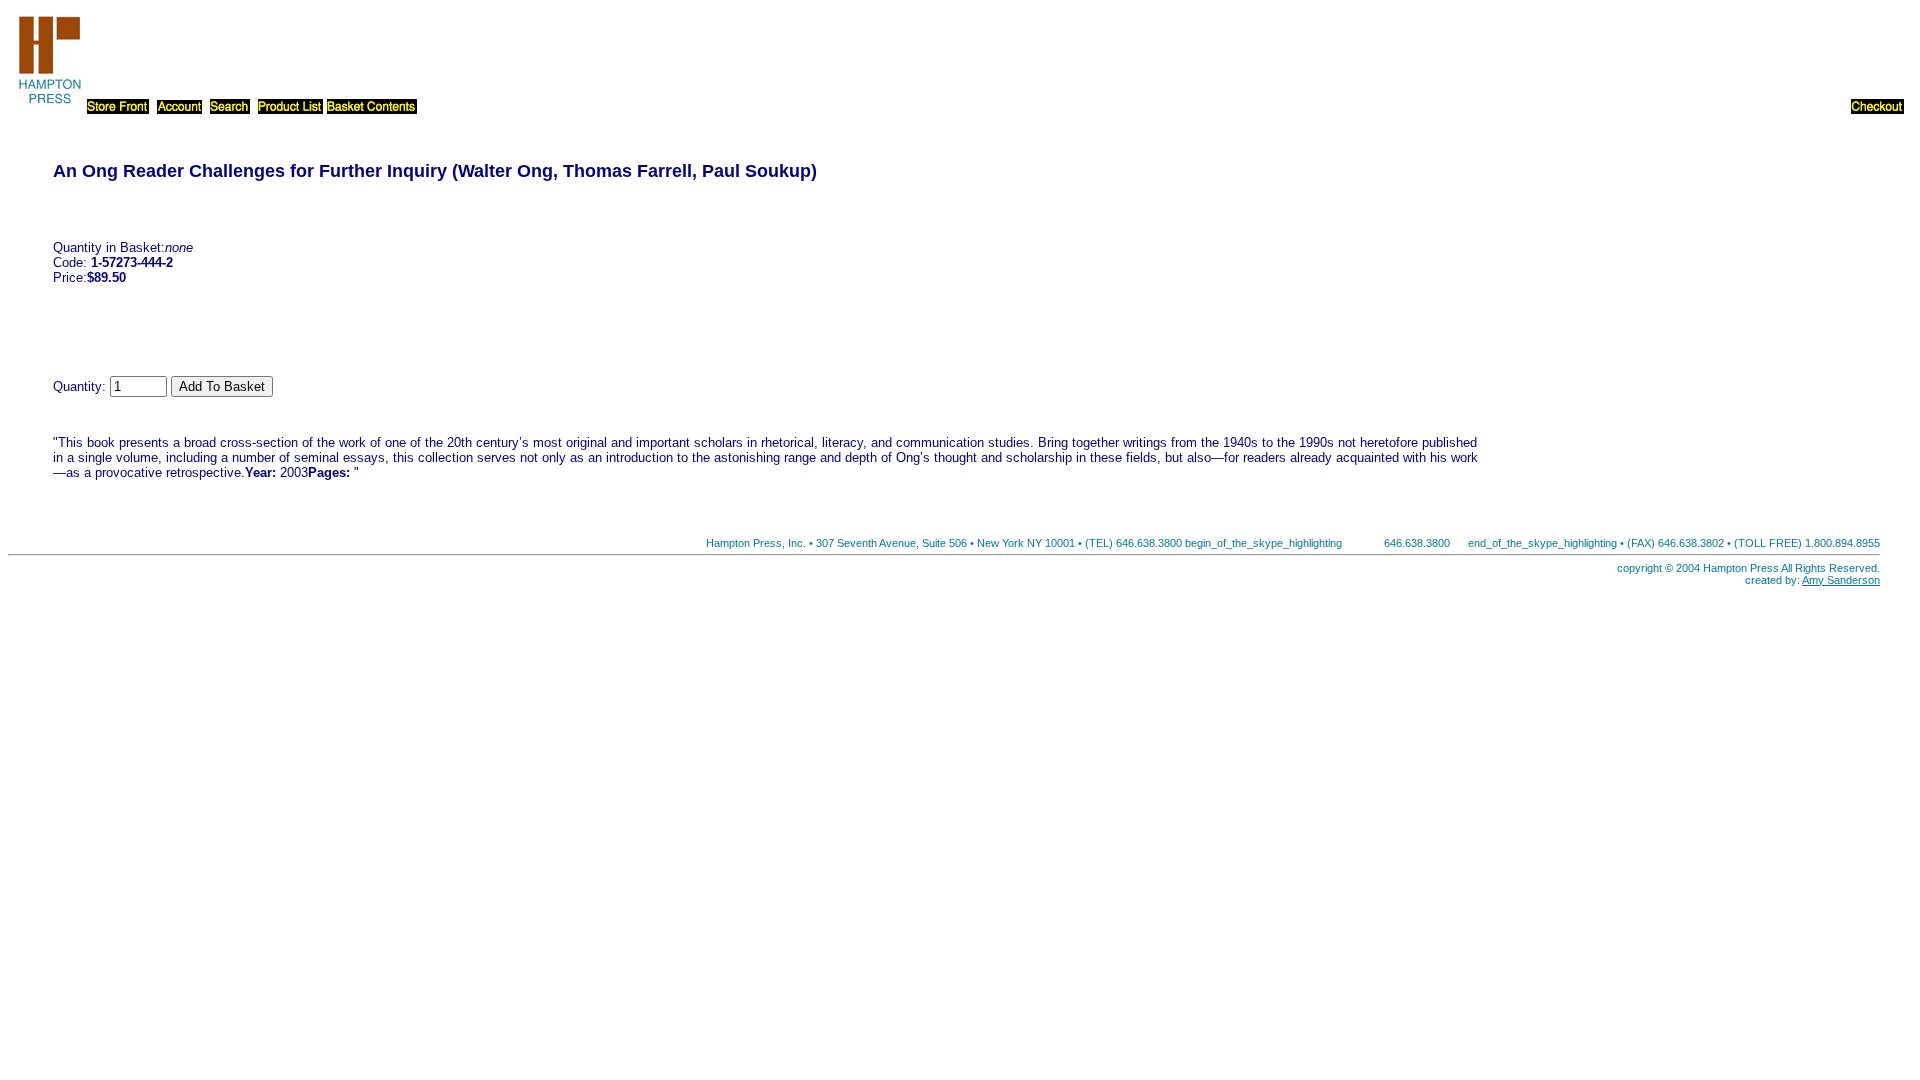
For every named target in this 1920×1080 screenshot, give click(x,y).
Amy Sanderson (1841, 580)
